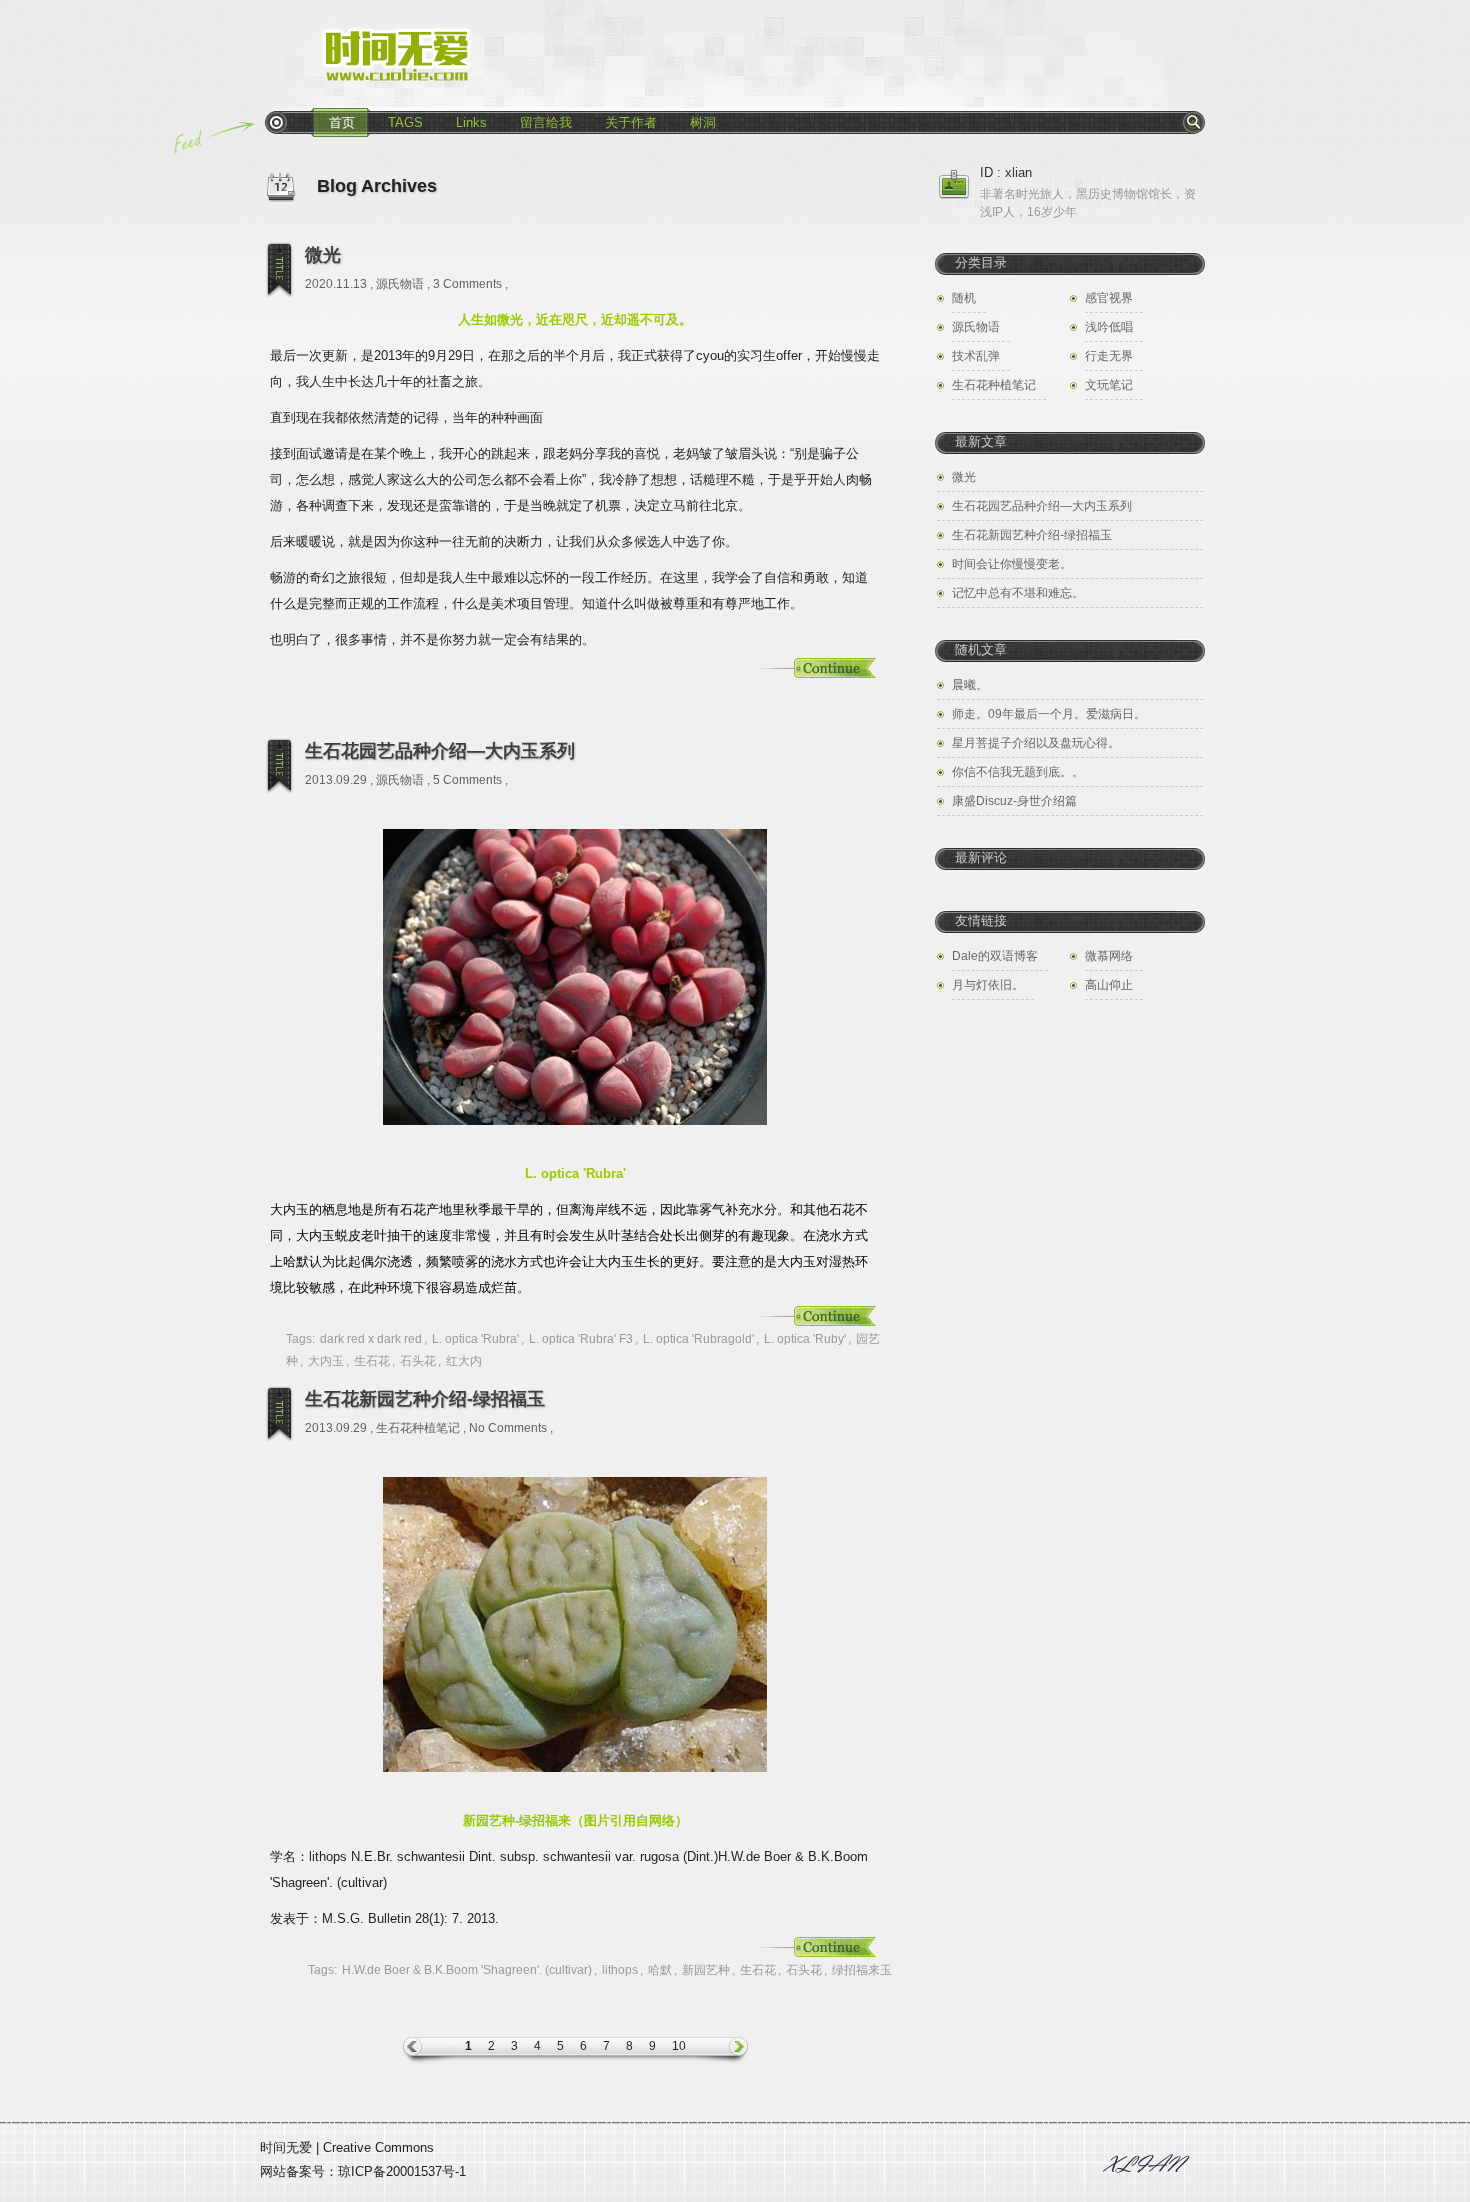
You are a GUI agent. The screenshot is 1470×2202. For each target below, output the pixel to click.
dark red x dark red (371, 1339)
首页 (342, 122)
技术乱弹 (976, 356)
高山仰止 (1109, 985)
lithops (620, 1970)
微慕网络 (1109, 956)
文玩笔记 (1109, 385)
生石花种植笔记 (418, 1428)
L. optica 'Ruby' (805, 1339)
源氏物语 (400, 284)
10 (679, 2046)
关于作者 (631, 122)
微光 (323, 255)
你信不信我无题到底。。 (1018, 772)
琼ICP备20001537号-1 (402, 2171)
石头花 (418, 1361)
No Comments (508, 1428)
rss (276, 122)
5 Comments (467, 780)
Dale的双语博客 (995, 956)
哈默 (660, 1970)
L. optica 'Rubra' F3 (581, 1339)
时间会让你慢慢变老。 (1012, 564)
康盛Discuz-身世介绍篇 (1014, 801)
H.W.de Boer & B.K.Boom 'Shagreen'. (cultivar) (467, 1970)
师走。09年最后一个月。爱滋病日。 (1049, 714)
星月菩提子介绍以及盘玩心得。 (1036, 743)
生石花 (372, 1361)
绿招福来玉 (862, 1970)
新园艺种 (706, 1970)
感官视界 (1109, 298)
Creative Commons (378, 2147)
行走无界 (1109, 356)
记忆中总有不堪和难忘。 (1018, 593)
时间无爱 (286, 2147)
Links (471, 122)
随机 (964, 298)
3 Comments (467, 284)
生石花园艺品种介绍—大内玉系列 (440, 751)
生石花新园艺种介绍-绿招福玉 (425, 1399)
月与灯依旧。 (988, 985)
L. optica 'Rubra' (475, 1339)
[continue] (810, 669)
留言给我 (546, 122)
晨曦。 (970, 685)
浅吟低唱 (1109, 327)
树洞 (703, 122)
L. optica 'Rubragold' (698, 1339)
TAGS (405, 122)
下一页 (722, 2051)
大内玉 (326, 1361)
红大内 (464, 1361)
